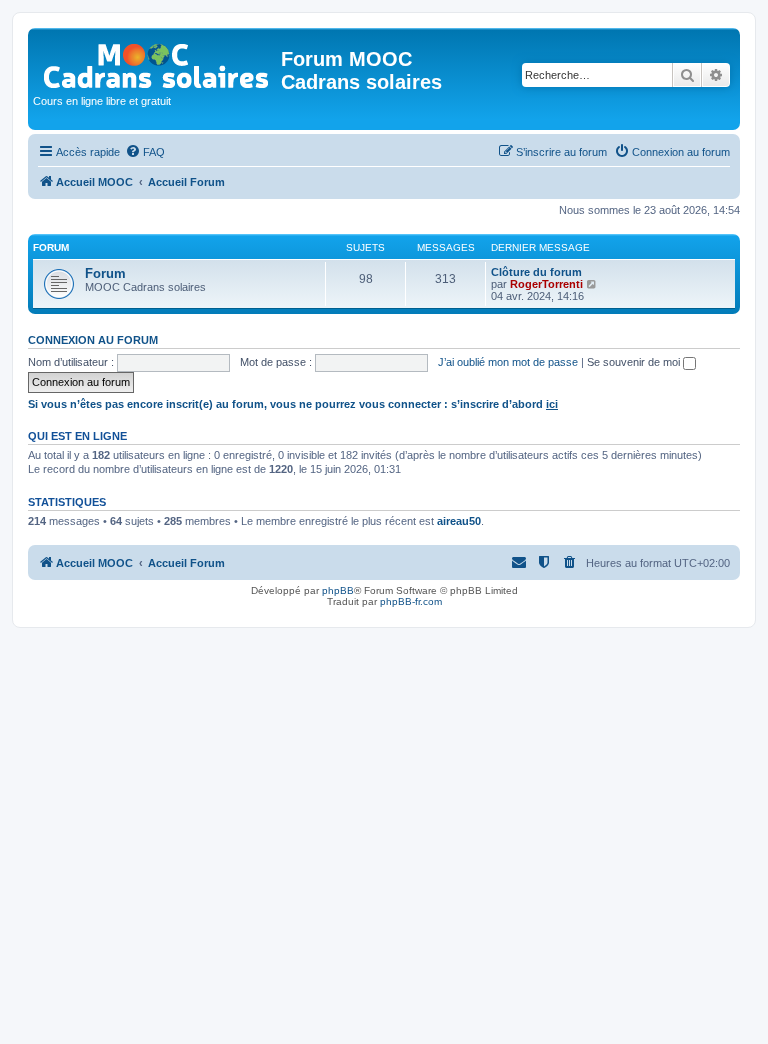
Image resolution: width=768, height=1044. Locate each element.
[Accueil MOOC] (157, 61)
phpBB (338, 590)
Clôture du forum (536, 272)
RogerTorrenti (546, 284)
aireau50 (459, 521)
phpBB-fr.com (411, 601)
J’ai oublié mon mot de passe (508, 362)
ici (552, 404)
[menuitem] (145, 152)
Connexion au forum (93, 340)
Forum (105, 273)
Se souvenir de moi (635, 362)
